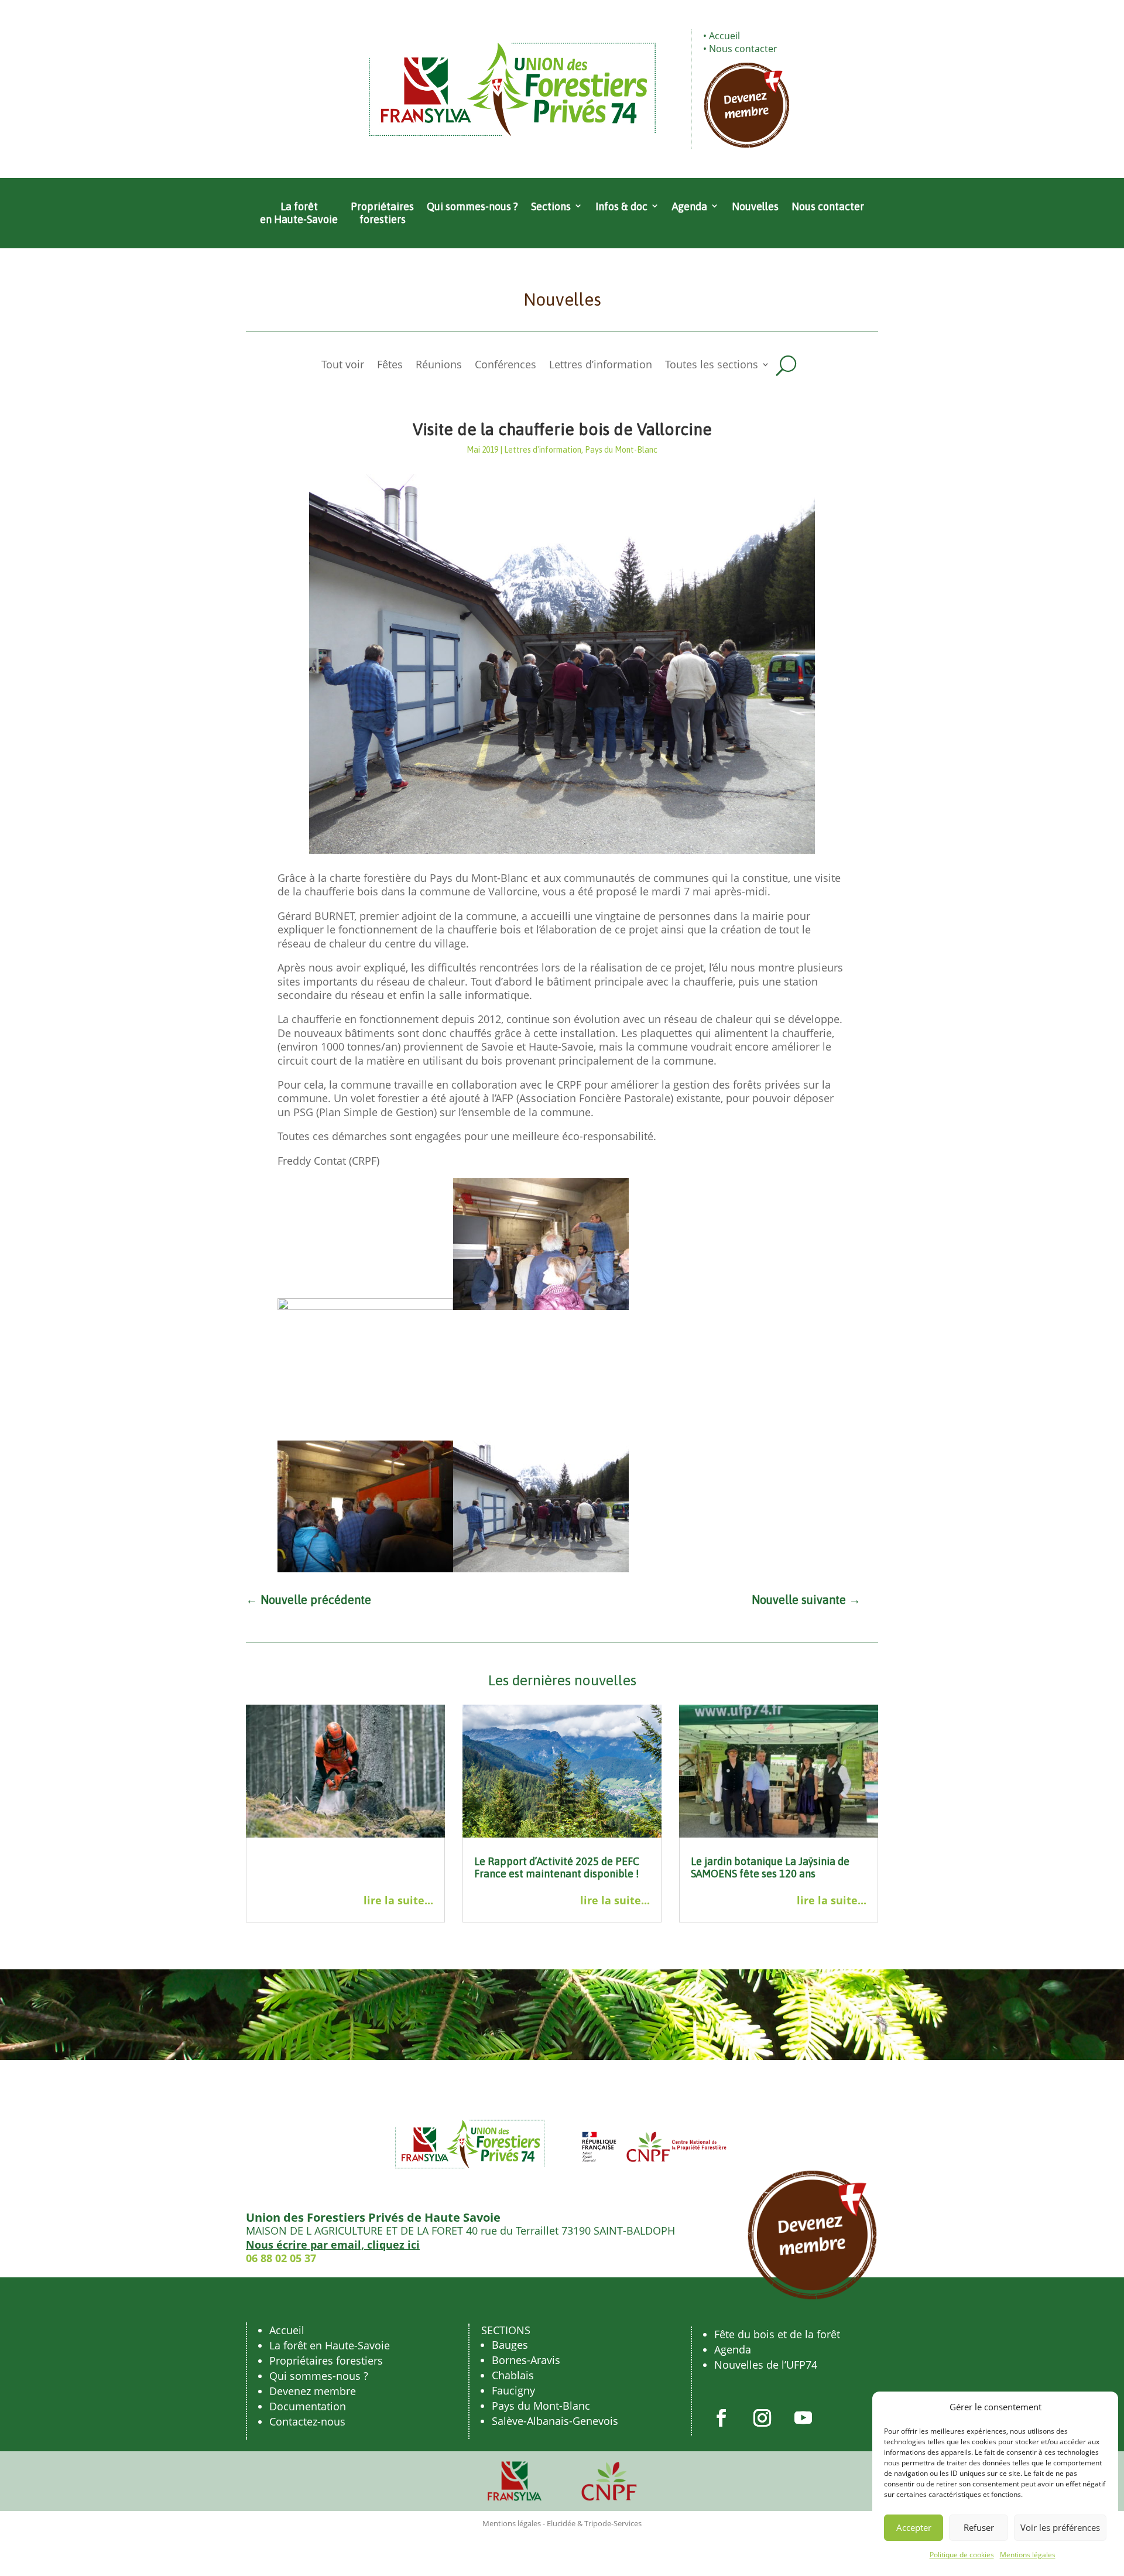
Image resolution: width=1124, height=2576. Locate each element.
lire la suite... (398, 1901)
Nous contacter (743, 49)
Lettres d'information (543, 450)
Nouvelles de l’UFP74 (766, 2365)
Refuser (979, 2527)
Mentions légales (1028, 2555)
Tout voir (343, 366)
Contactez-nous (307, 2421)
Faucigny (513, 2390)
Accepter (914, 2527)
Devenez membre (313, 2391)
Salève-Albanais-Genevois (555, 2421)
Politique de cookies (962, 2555)
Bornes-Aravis (526, 2360)
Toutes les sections (712, 366)
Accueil (724, 36)
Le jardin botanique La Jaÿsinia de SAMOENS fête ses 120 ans (770, 1868)
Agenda (690, 206)
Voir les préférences (1060, 2527)
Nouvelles (755, 206)
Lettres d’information (601, 366)
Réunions (439, 366)
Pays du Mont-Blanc (621, 450)
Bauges (510, 2345)
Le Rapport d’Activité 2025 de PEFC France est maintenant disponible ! (557, 1868)
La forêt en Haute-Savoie (299, 213)
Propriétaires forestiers (382, 213)
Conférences (506, 366)
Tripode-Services (613, 2523)
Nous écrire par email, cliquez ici (333, 2245)
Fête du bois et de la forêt (777, 2334)
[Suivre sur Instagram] (762, 2418)
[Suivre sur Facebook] (721, 2418)
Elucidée (561, 2523)
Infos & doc (621, 206)
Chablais (513, 2375)
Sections (551, 206)
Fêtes (390, 366)
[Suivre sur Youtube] (803, 2418)
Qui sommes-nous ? (472, 206)
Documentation (308, 2406)
